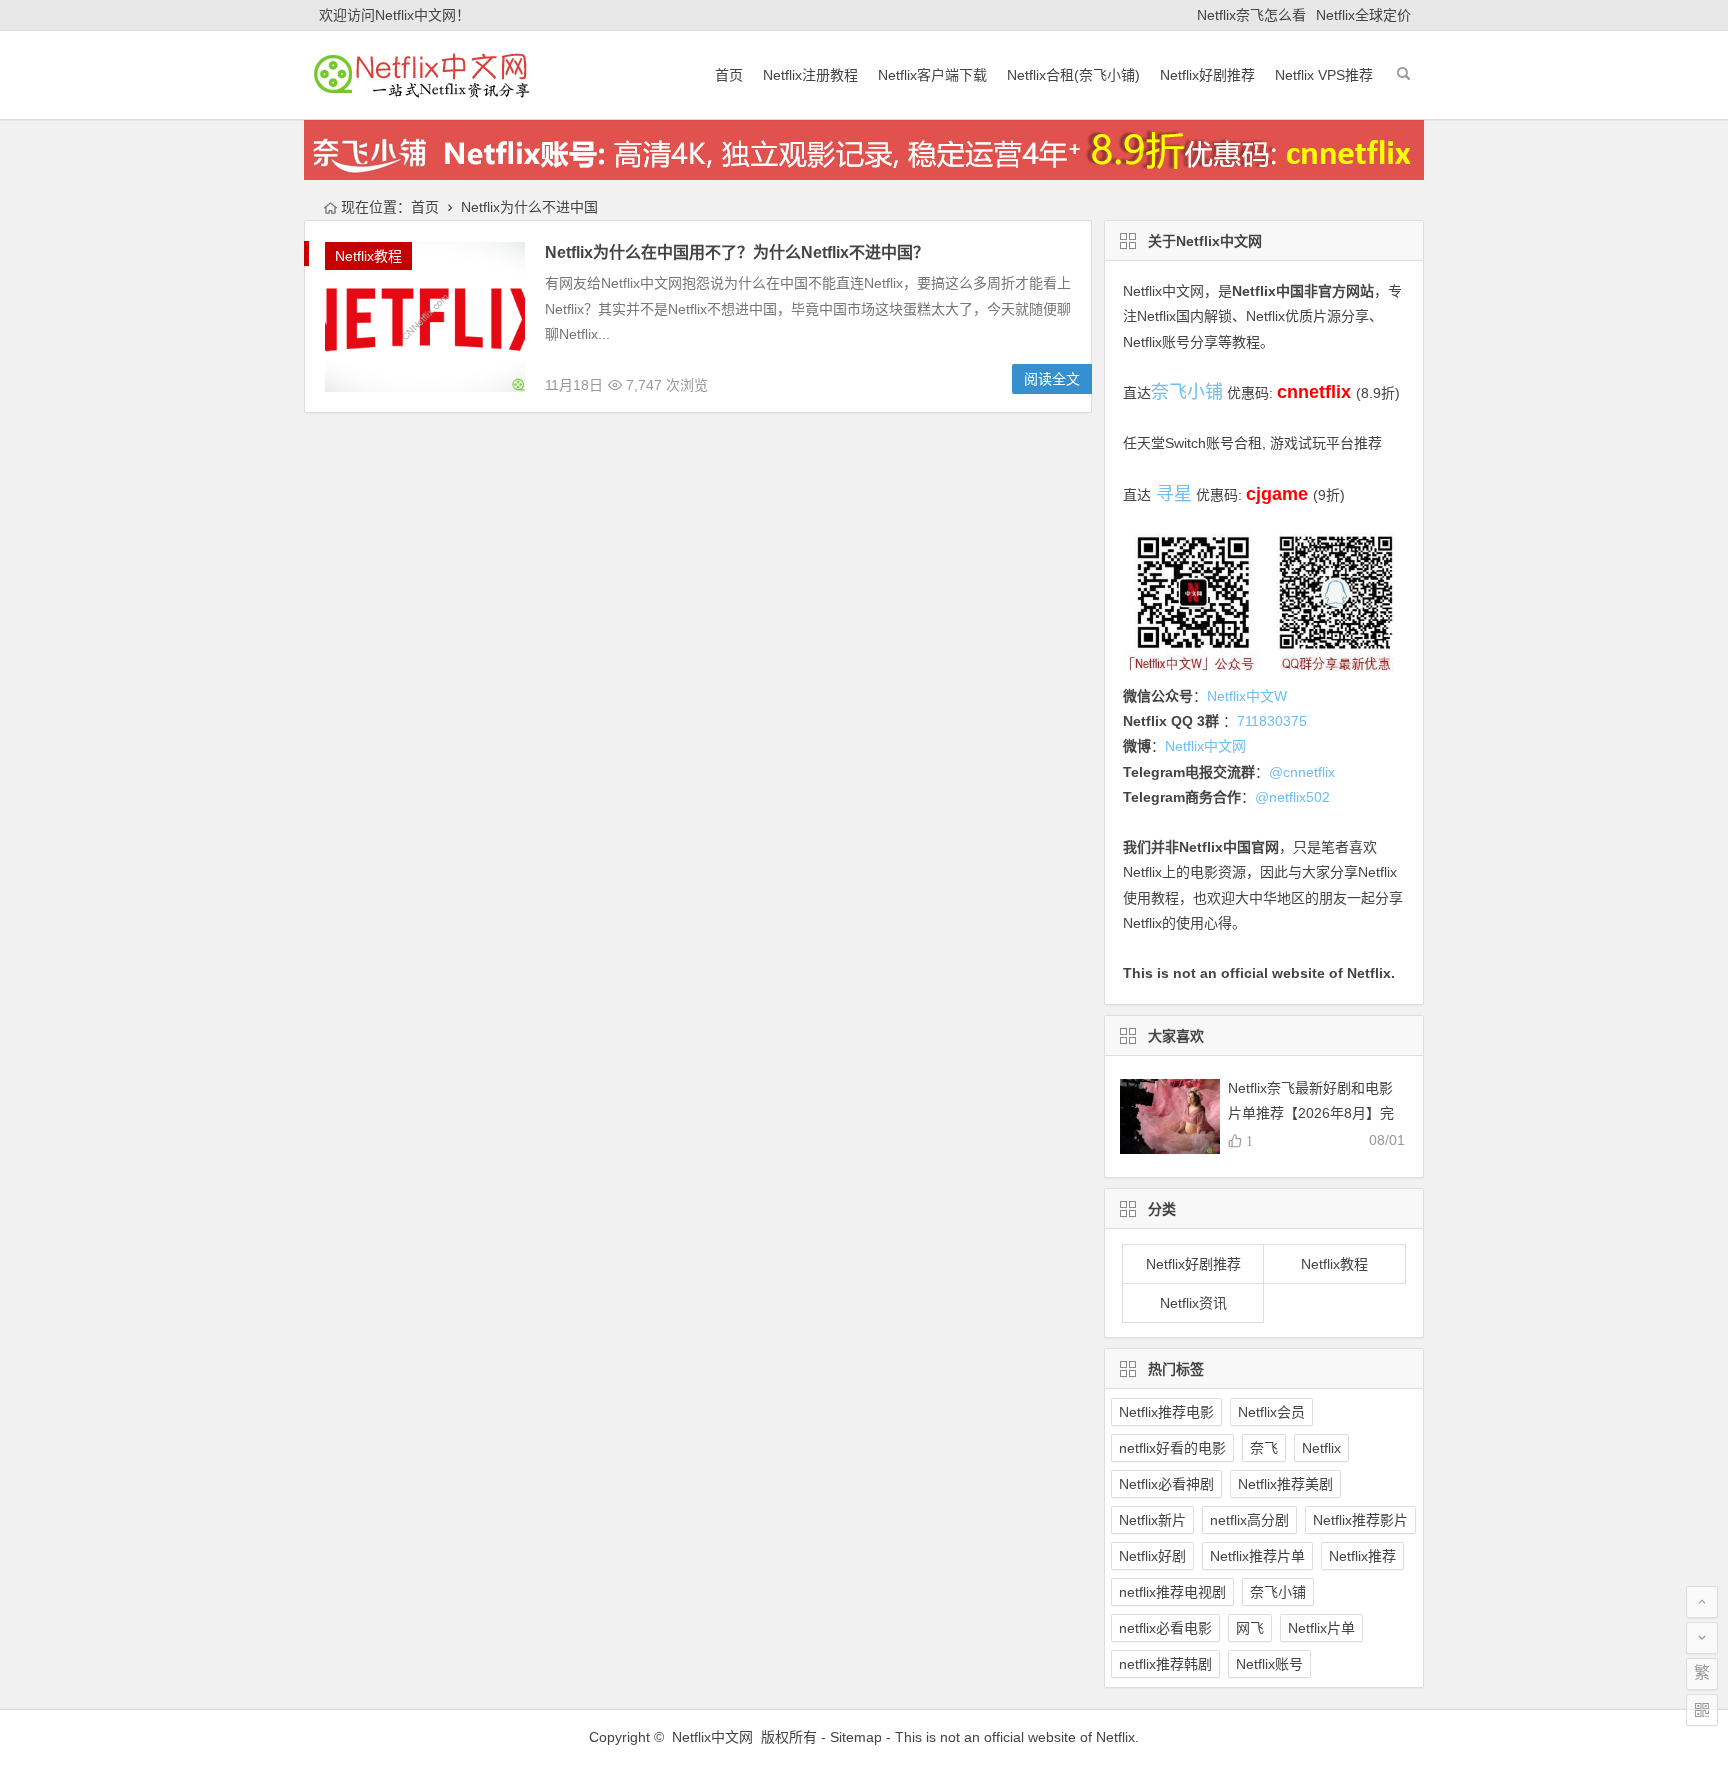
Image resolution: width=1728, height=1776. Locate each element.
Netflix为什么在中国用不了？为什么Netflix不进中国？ (737, 252)
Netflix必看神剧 (1166, 1484)
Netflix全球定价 (1363, 15)
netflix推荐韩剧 (1165, 1664)
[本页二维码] (1702, 1710)
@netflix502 (1292, 797)
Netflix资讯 (1193, 1303)
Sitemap (856, 1737)
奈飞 (1264, 1448)
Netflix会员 (1271, 1412)
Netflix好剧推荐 (1207, 75)
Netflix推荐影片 (1360, 1520)
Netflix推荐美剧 (1285, 1484)
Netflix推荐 (1362, 1556)
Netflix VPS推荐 (1324, 75)
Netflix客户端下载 (932, 75)
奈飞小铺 (1278, 1592)
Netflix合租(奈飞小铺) (1073, 75)
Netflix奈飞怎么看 (1251, 15)
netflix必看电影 (1165, 1628)
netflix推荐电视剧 (1172, 1592)
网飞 (1250, 1628)
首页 (729, 75)
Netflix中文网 (1163, 291)
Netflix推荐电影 (1166, 1412)
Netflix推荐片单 (1257, 1556)
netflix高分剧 (1249, 1520)
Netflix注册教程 (810, 75)
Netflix (1321, 1448)
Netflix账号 (1269, 1664)
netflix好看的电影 (1172, 1448)
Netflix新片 (1152, 1520)
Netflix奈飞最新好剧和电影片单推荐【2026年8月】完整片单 (1311, 1113)
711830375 (1272, 721)
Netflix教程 (368, 256)
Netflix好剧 (1152, 1556)
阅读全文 (1052, 379)
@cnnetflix (1302, 772)
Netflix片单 (1321, 1628)
